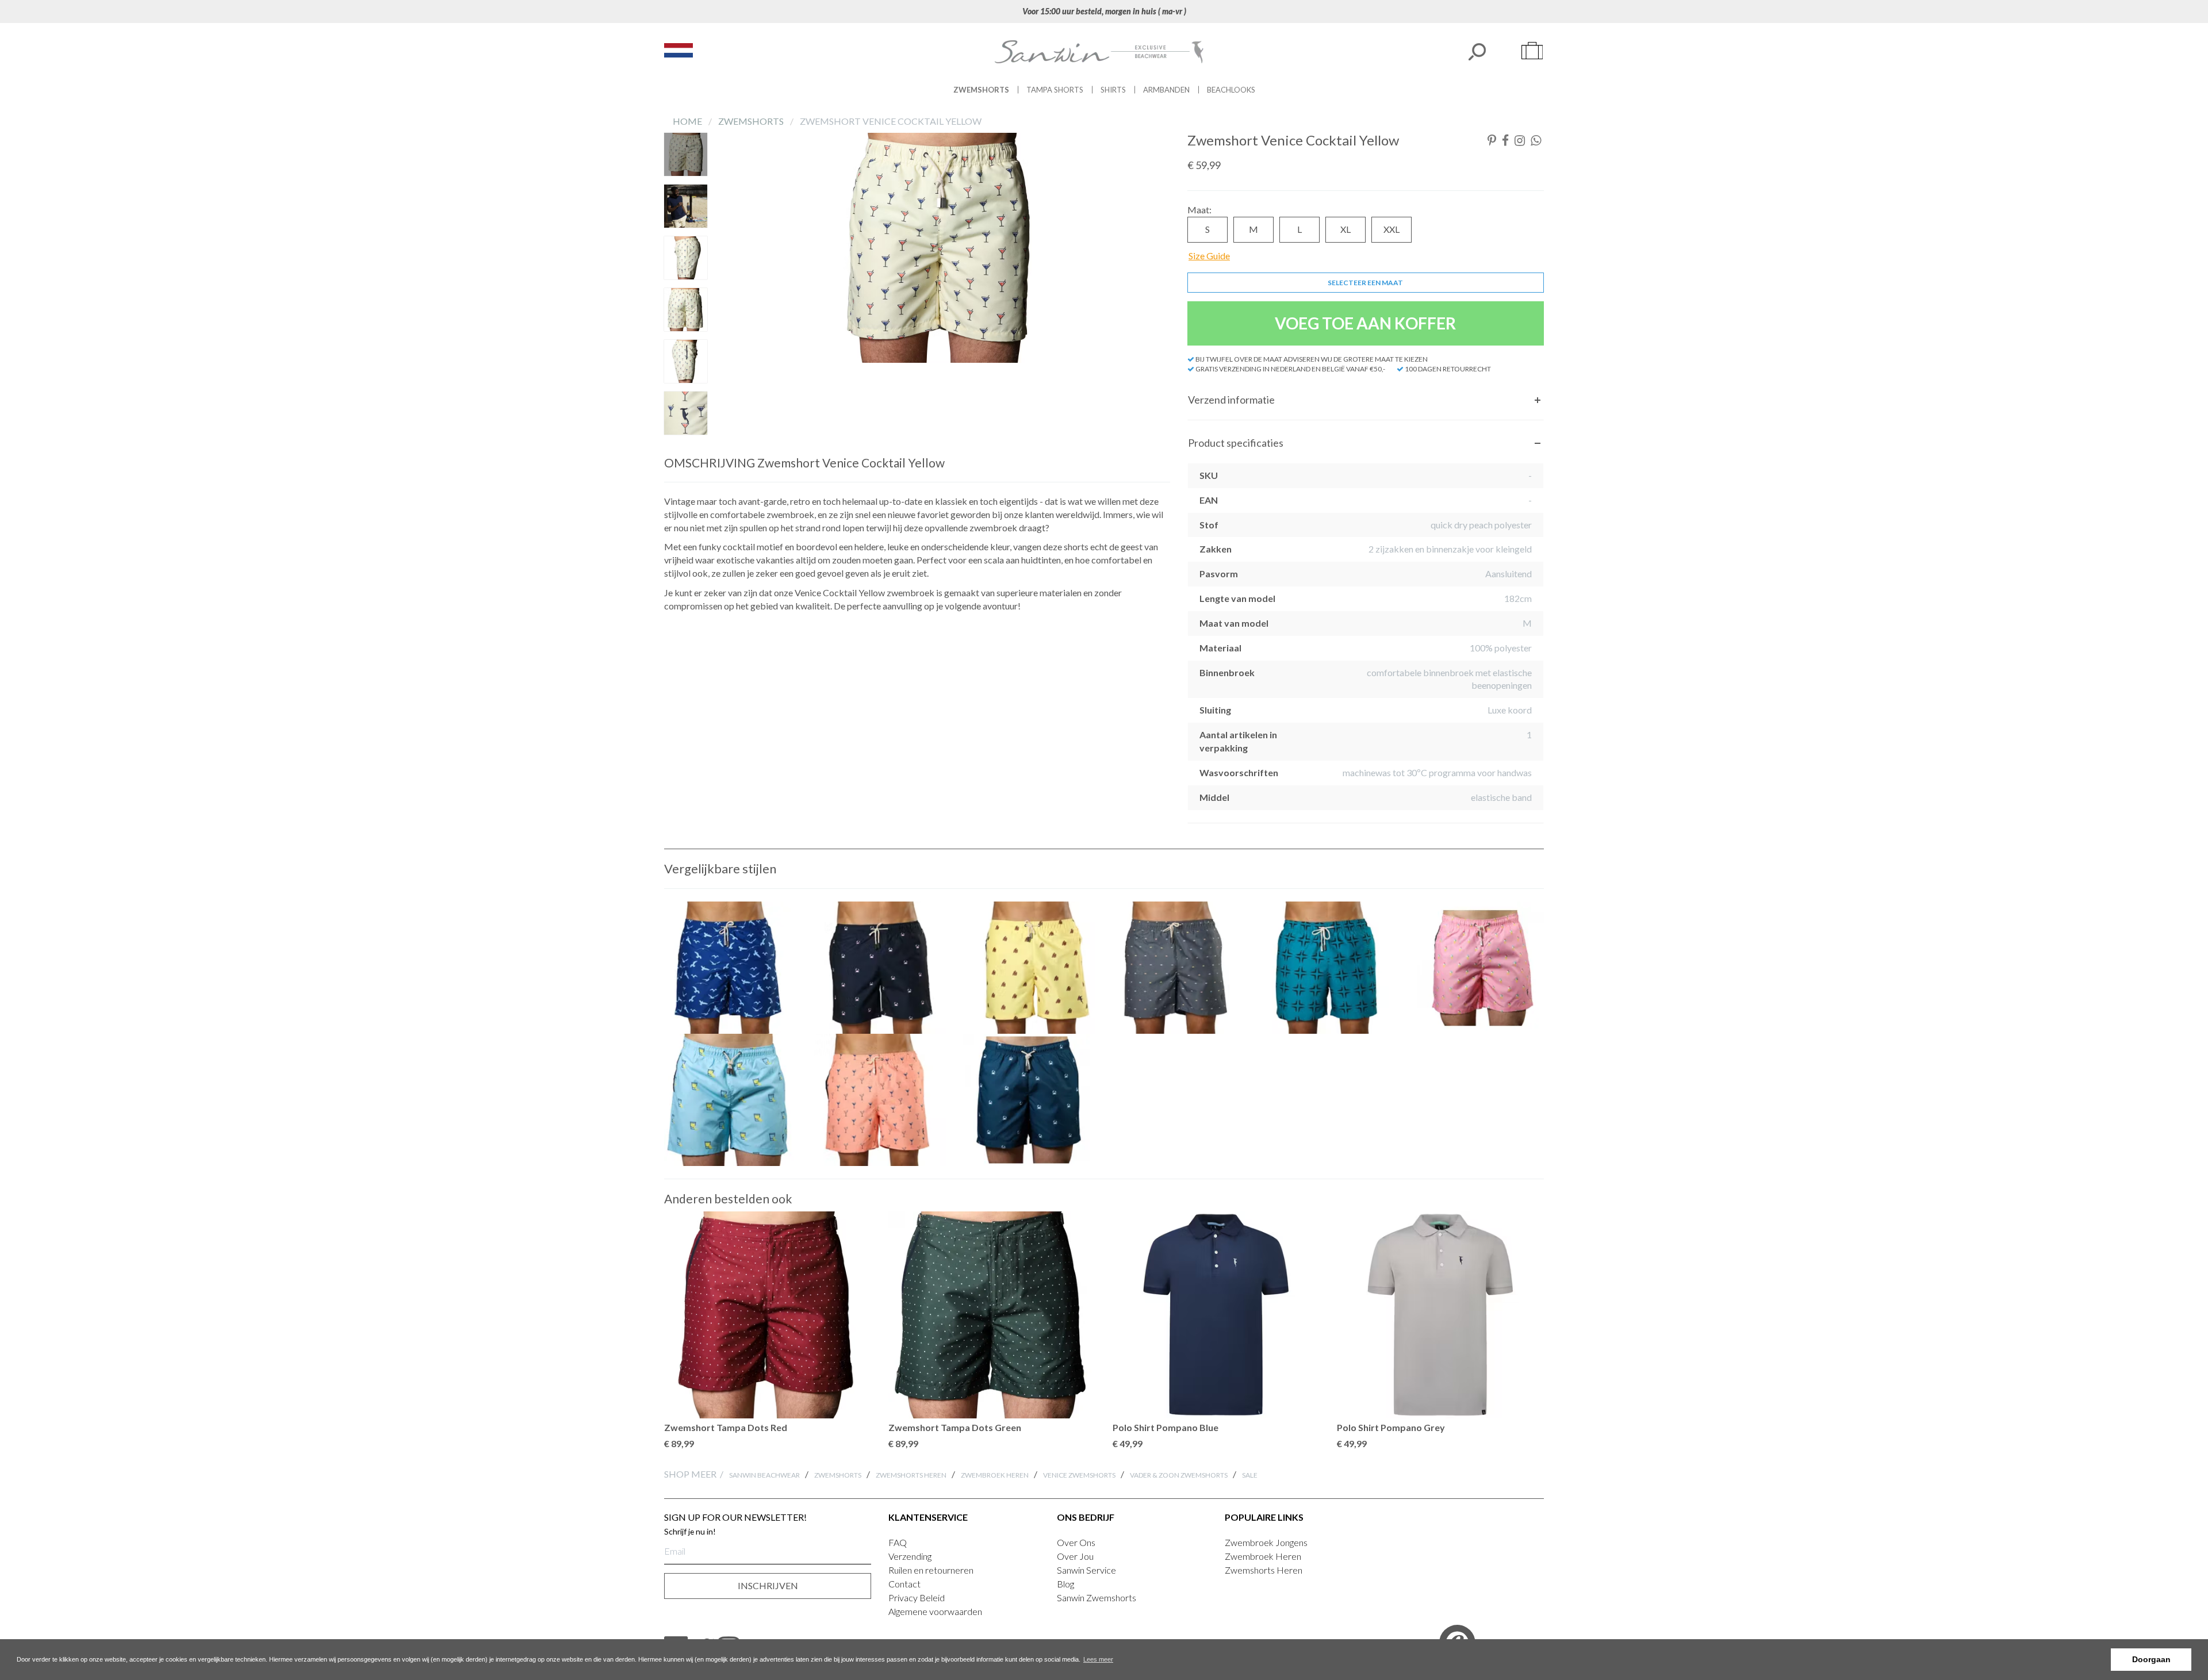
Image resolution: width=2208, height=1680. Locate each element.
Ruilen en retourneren (931, 1570)
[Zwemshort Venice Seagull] (730, 968)
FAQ (898, 1542)
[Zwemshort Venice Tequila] (730, 1100)
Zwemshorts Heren (911, 1475)
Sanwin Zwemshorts (1097, 1597)
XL (1345, 229)
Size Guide (1209, 256)
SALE (1250, 1475)
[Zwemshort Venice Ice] (1478, 968)
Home (688, 121)
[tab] (1366, 400)
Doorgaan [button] (2151, 1659)
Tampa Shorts (1055, 90)
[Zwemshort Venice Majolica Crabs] (1029, 1100)
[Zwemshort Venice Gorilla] (1029, 968)
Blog (1065, 1584)
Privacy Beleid (917, 1597)
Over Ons (1076, 1542)
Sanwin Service (1086, 1570)
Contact (904, 1584)
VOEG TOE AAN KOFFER (1365, 323)
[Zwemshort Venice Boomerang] (1328, 968)
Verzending (910, 1556)
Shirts (1113, 90)
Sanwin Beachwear (764, 1475)
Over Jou (1075, 1556)
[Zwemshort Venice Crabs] (880, 968)
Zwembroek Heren (995, 1475)
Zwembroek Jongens (1266, 1542)
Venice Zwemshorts (1079, 1475)
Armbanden (1166, 90)
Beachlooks (1231, 90)
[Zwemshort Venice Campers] (1179, 968)
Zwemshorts (981, 90)
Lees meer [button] (1098, 1659)
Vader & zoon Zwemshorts (1179, 1475)
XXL (1391, 229)
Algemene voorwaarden (935, 1611)
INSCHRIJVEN (768, 1585)
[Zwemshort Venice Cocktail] (880, 1100)
